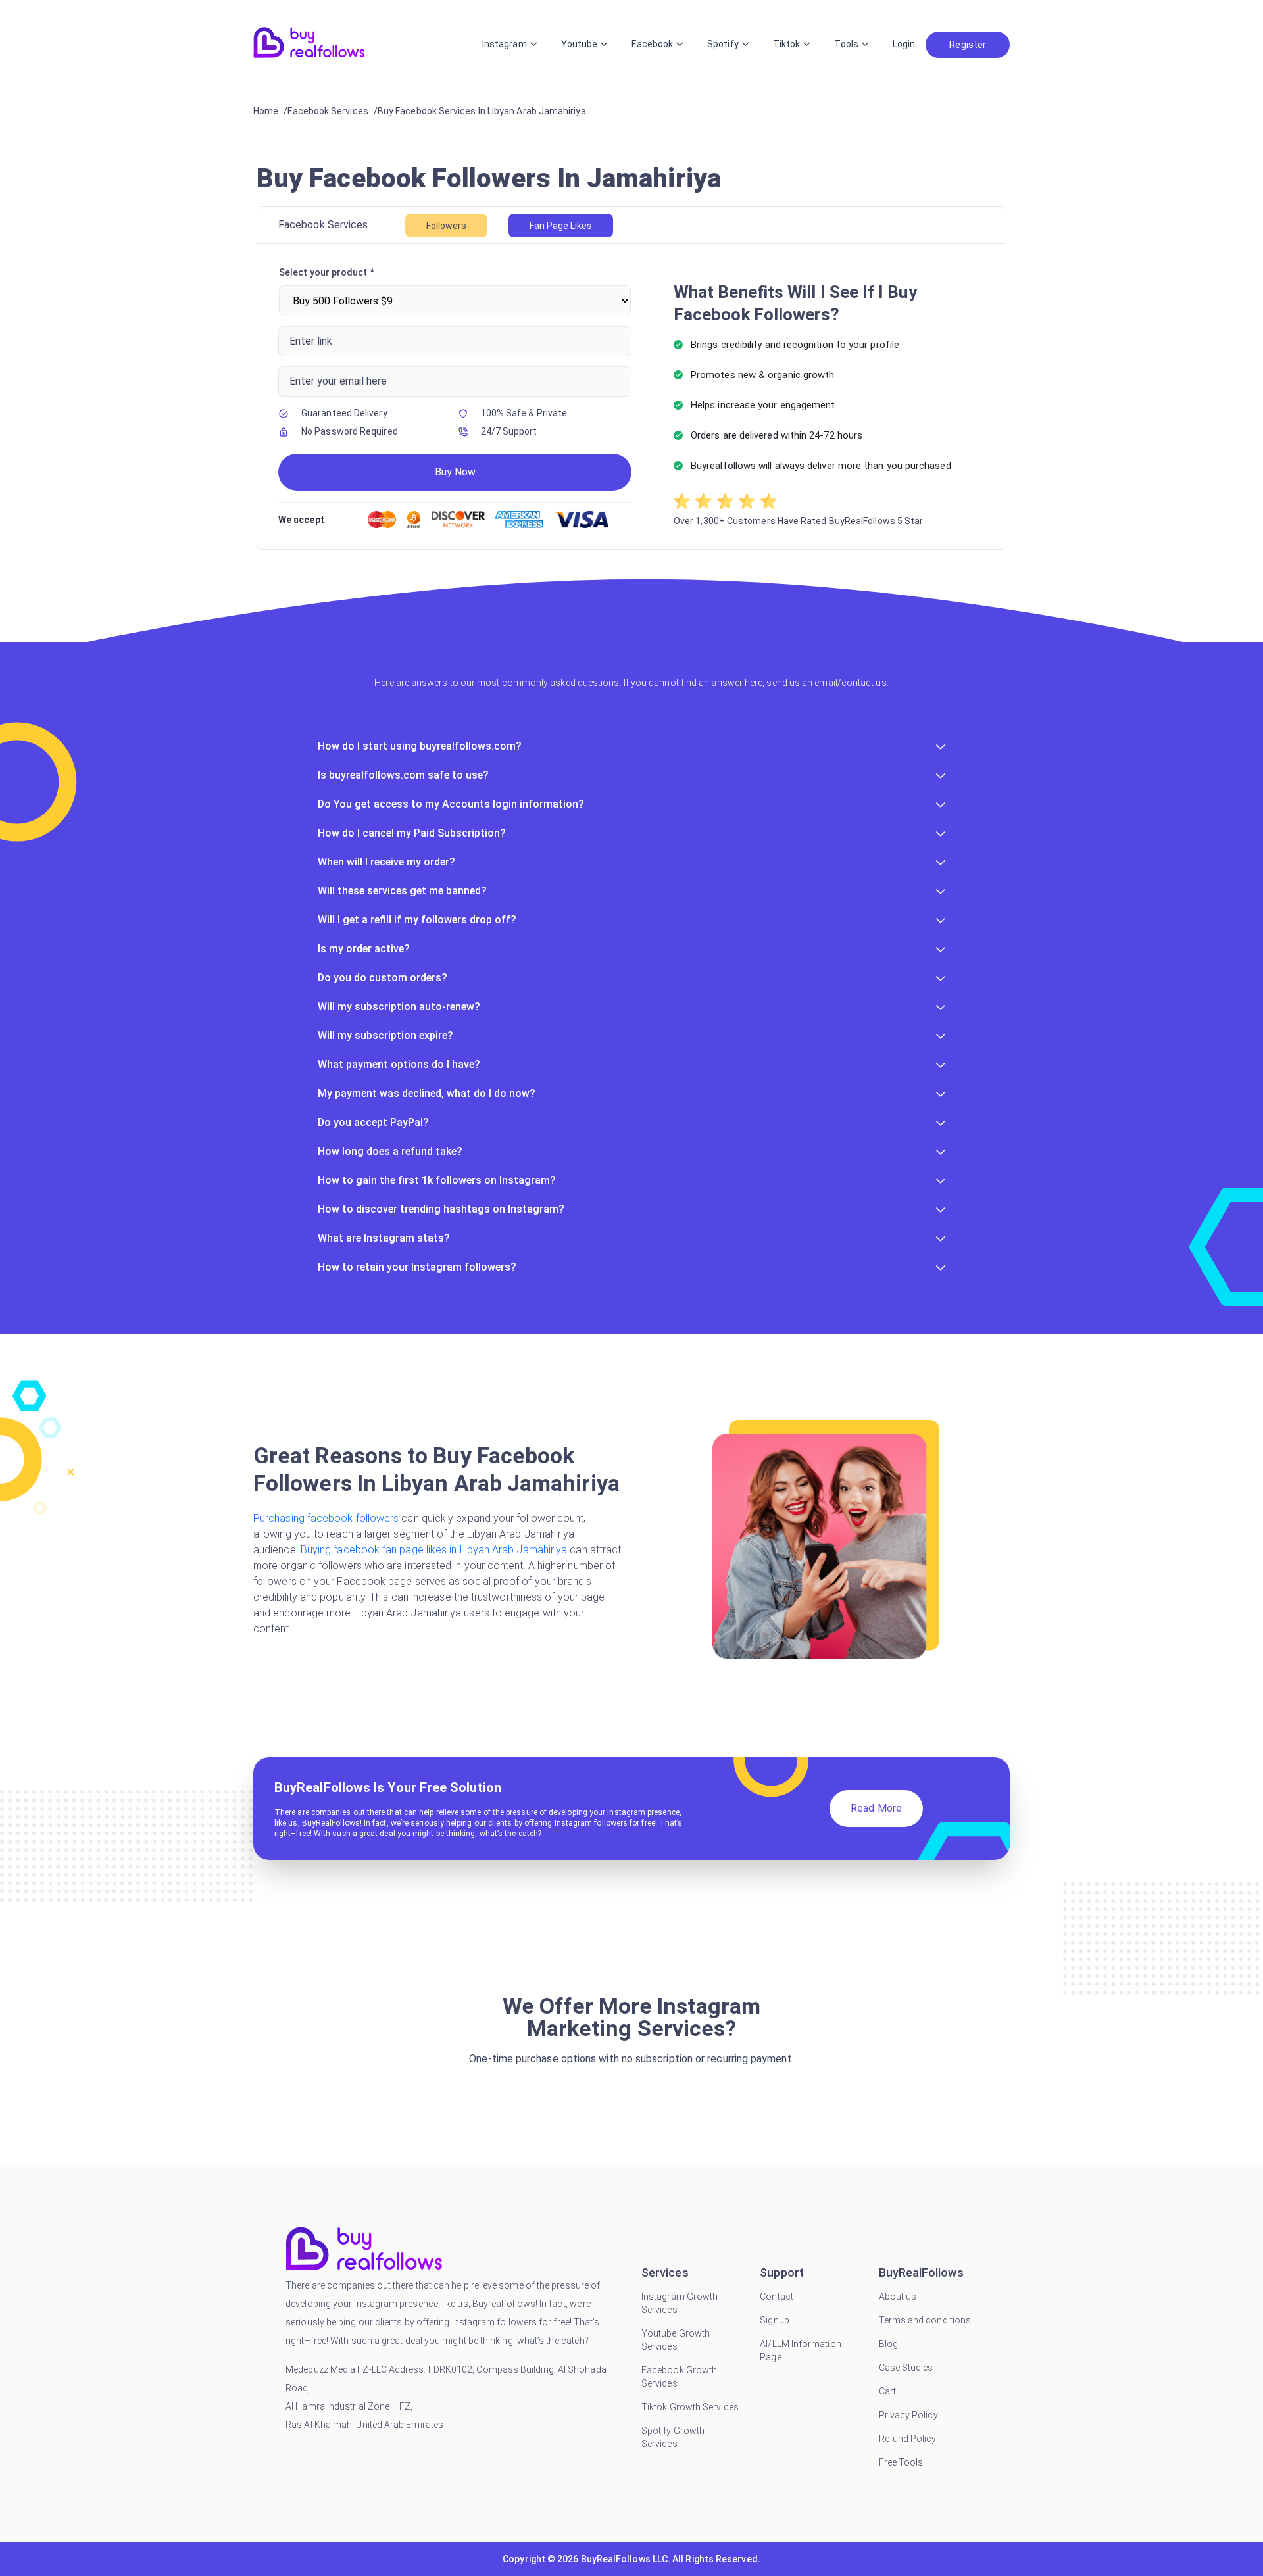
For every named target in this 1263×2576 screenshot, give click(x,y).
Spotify (723, 44)
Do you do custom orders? (383, 978)
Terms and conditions (925, 2320)
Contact (777, 2297)
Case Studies (906, 2368)
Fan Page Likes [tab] (561, 226)
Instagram (505, 44)
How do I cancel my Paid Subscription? (412, 833)
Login (904, 44)
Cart (887, 2391)
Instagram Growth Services (680, 2303)
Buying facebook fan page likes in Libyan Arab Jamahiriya (435, 1550)
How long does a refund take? (390, 1151)
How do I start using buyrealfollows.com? (420, 746)
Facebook (652, 44)
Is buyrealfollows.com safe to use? (403, 775)
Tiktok (786, 44)
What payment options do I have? (399, 1064)
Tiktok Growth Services (690, 2407)
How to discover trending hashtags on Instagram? (441, 1209)
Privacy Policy (908, 2415)
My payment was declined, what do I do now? (427, 1093)
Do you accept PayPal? (373, 1122)
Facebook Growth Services (679, 2377)
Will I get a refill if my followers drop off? (417, 920)
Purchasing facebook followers (327, 1518)
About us (898, 2297)
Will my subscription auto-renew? (399, 1007)
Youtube (580, 44)
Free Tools (901, 2462)
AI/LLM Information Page (800, 2350)
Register (968, 45)
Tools (846, 44)
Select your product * (327, 272)
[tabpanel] (631, 397)
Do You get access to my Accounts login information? (451, 804)
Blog (888, 2344)
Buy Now (455, 472)
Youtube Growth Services (676, 2340)
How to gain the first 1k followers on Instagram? (437, 1180)
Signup (774, 2320)
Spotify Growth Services (673, 2437)
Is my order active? (364, 949)
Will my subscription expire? (385, 1035)
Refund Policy (908, 2439)
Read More (876, 1808)
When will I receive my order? (386, 862)
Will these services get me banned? (402, 891)
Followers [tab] (446, 226)
